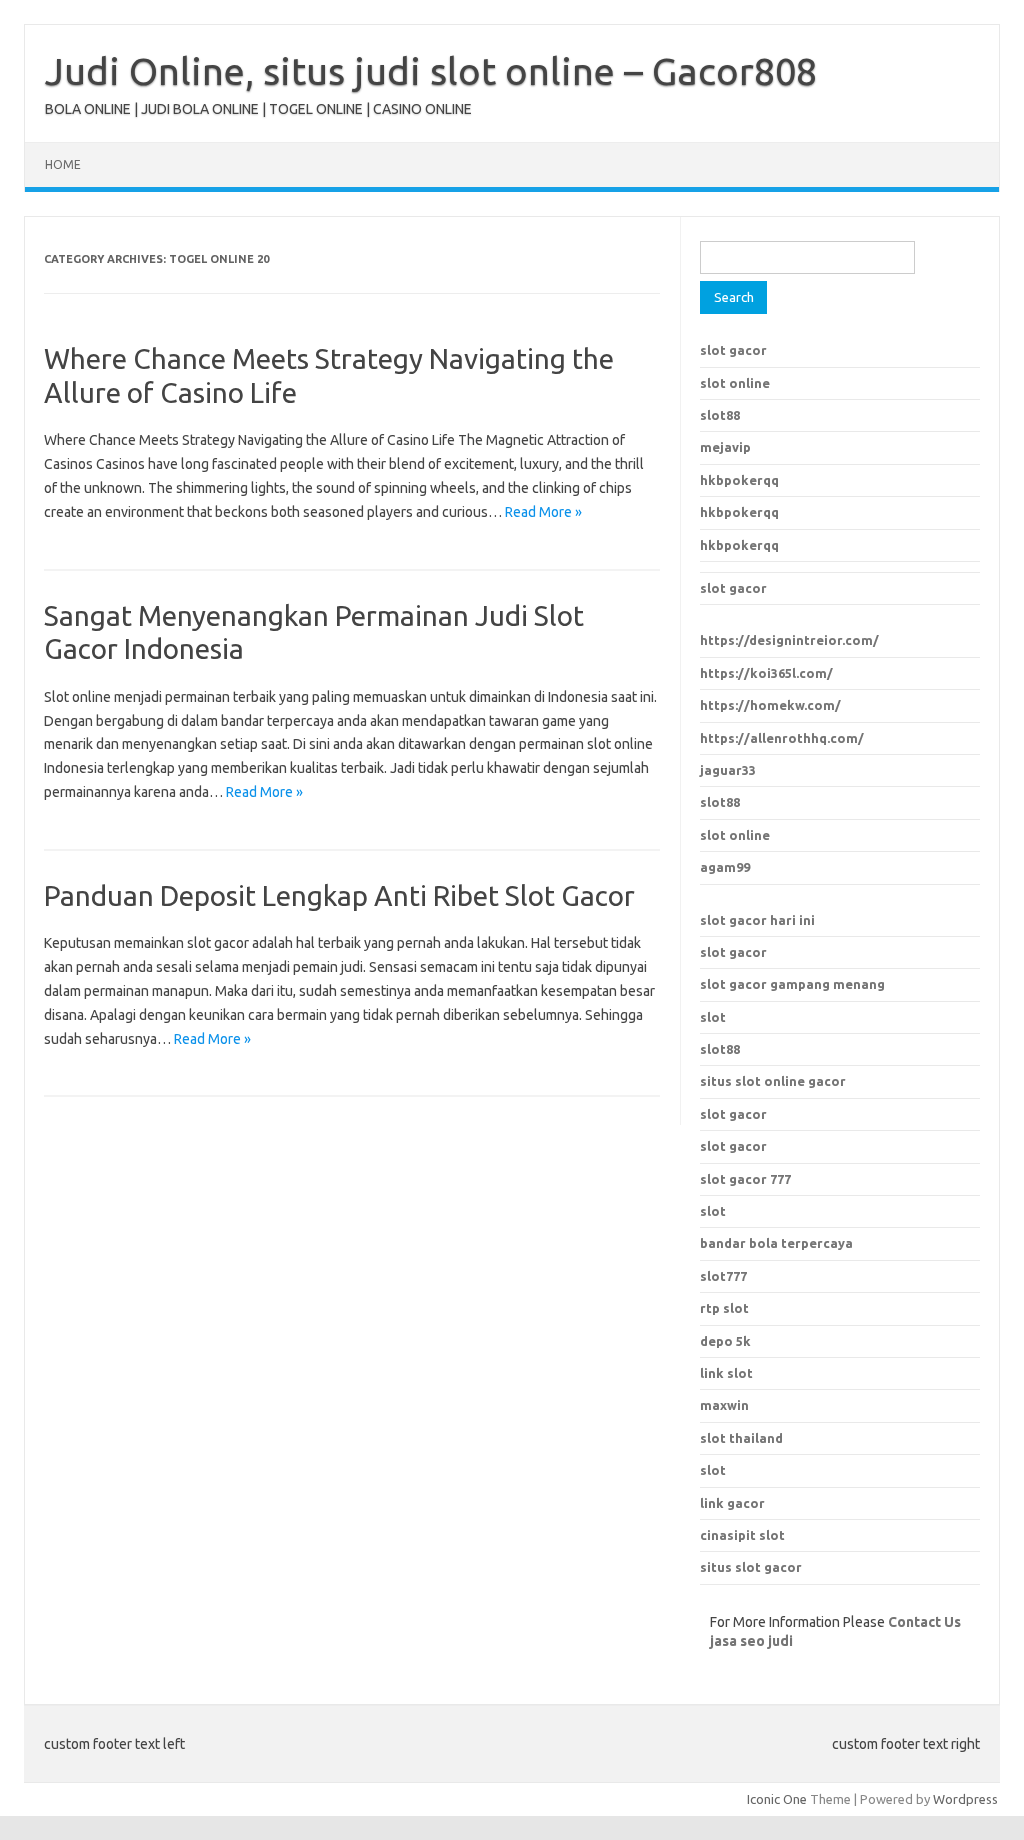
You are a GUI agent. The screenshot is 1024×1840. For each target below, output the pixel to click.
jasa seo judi (751, 1641)
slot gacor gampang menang (792, 984)
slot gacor (733, 350)
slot (713, 1017)
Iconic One (777, 1799)
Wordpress (965, 1799)
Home (63, 164)
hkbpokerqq (739, 480)
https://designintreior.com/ (789, 640)
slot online (735, 383)
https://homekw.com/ (770, 705)
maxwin (724, 1405)
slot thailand (741, 1438)
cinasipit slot (742, 1535)
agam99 (725, 867)
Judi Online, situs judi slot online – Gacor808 (431, 71)
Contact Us (924, 1622)
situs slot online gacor (773, 1081)
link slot (726, 1373)
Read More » (543, 512)
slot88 (720, 415)
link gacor (732, 1503)
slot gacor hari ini (757, 920)
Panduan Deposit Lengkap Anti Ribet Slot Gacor (339, 895)
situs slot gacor (751, 1567)
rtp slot (724, 1308)
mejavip (725, 447)
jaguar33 (728, 770)
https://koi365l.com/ (766, 673)
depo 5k (725, 1341)
